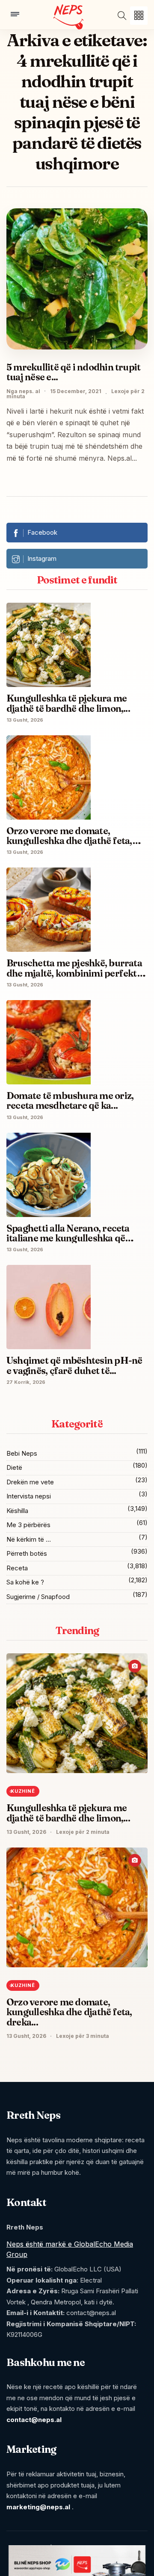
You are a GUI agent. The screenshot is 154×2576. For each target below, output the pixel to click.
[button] (139, 16)
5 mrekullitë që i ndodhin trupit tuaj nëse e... (73, 372)
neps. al (30, 391)
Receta (17, 1568)
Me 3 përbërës (28, 1525)
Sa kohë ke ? (25, 1582)
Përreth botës (27, 1553)
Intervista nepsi (29, 1496)
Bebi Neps (22, 1453)
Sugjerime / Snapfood (38, 1597)
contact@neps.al (34, 2420)
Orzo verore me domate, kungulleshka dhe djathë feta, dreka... (69, 2012)
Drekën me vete (30, 1482)
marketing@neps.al (38, 2507)
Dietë (14, 1467)
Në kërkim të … (29, 1539)
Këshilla (17, 1511)
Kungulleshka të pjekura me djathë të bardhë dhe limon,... (68, 1813)
